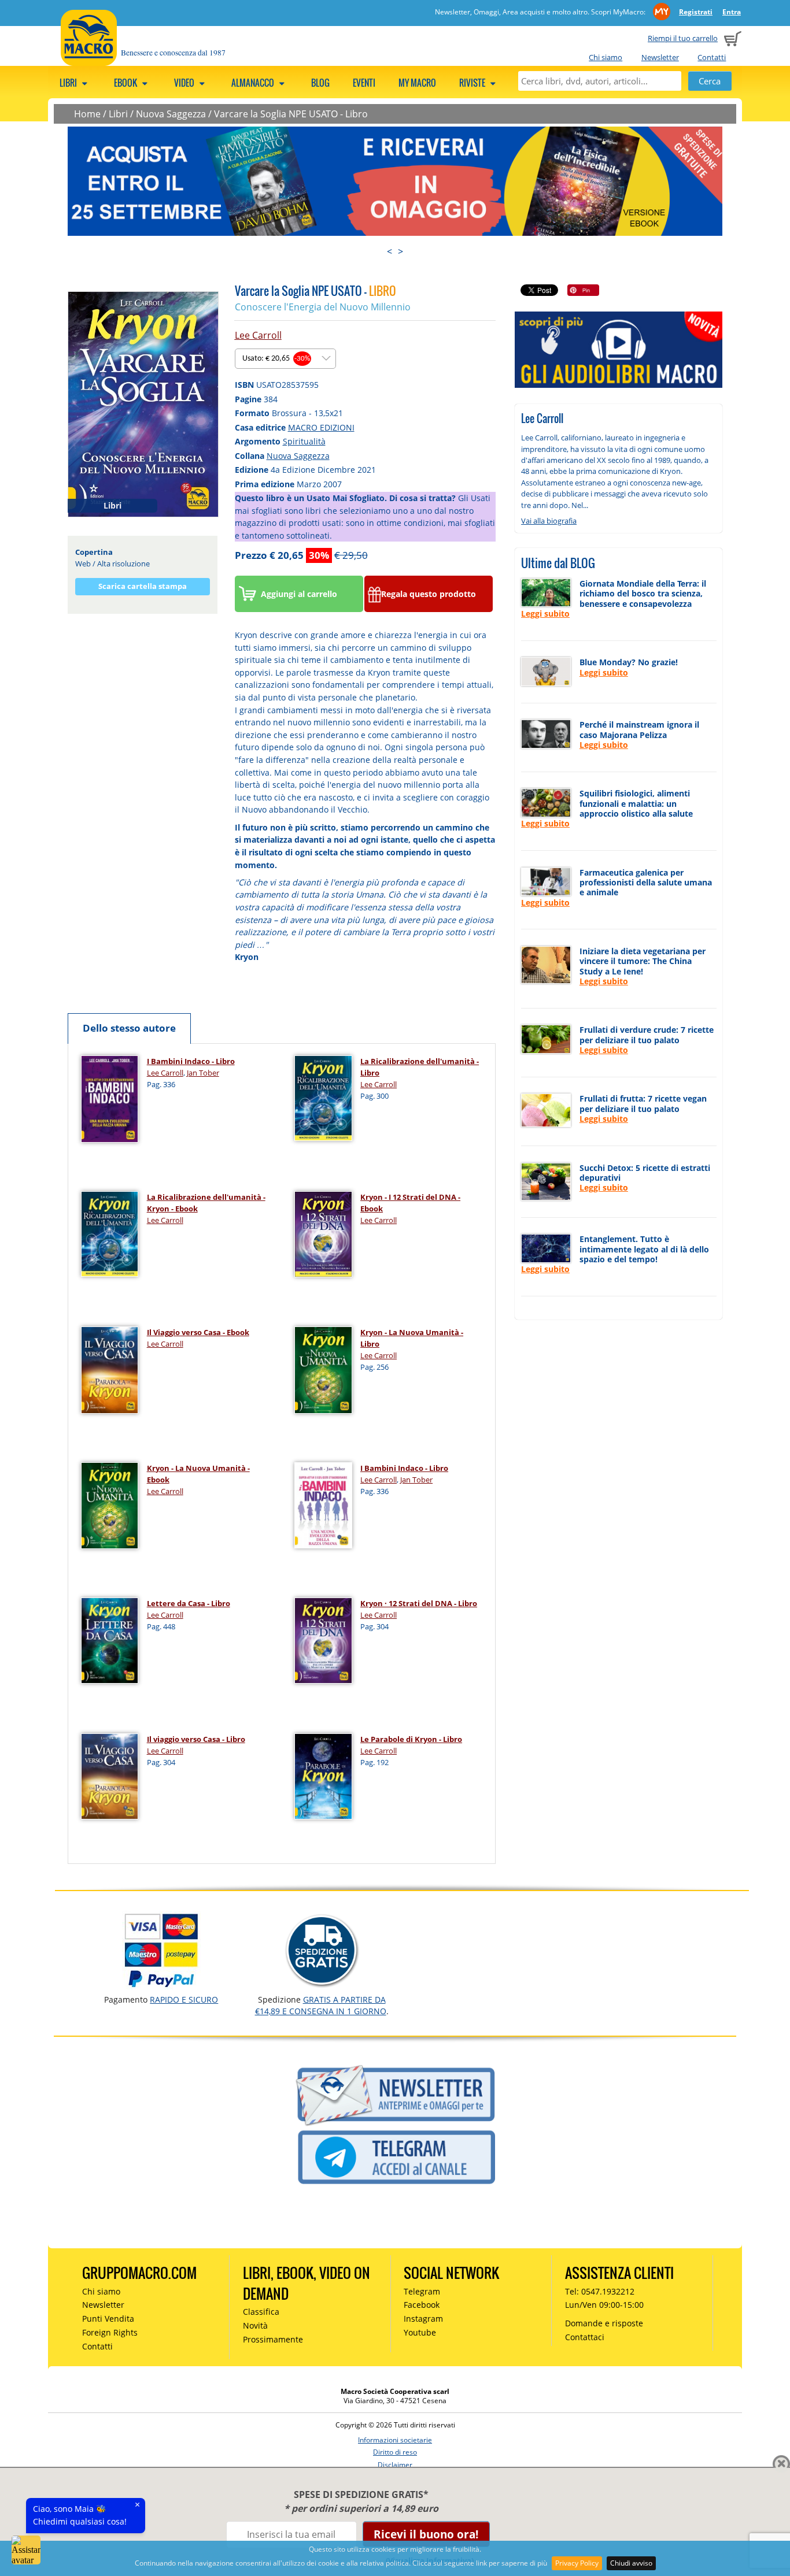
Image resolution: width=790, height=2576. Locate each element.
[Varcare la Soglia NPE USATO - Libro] (143, 403)
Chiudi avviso (631, 2563)
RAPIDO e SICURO (184, 1999)
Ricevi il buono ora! (426, 2534)
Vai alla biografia (549, 521)
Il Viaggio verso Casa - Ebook (198, 1332)
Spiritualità (304, 441)
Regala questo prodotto (429, 594)
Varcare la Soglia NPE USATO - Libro (291, 114)
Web (83, 564)
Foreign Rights (110, 2332)
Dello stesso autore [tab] (129, 1028)
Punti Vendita (108, 2319)
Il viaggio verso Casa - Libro (196, 1739)
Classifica (261, 2312)
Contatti (712, 57)
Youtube (420, 2332)
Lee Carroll (258, 335)
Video (185, 83)
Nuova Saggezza (171, 114)
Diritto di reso (395, 2452)
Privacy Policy (577, 2563)
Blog (320, 83)
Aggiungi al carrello (299, 594)
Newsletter (660, 57)
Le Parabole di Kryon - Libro (411, 1739)
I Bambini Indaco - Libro (191, 1061)
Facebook (422, 2305)
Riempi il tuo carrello (683, 38)
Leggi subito (545, 614)
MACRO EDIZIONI (321, 427)
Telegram (422, 2291)
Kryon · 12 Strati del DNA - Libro (419, 1603)
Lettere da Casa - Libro (189, 1603)
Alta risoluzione (123, 564)
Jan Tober (203, 1073)
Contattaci (585, 2337)
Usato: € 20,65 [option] (276, 359)
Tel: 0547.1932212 (600, 2291)
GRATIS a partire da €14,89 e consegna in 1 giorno (321, 2005)
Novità (255, 2325)
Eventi (364, 83)
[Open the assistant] (26, 2550)
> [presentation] (400, 251)
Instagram (423, 2319)
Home (87, 114)
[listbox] (285, 359)
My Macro (417, 83)
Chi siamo (606, 57)
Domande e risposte (604, 2323)
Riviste (473, 83)
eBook (126, 83)
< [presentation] (390, 251)
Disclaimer (395, 2465)
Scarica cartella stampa (143, 586)
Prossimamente (273, 2339)
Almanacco (254, 83)
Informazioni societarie (395, 2440)
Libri (69, 83)
